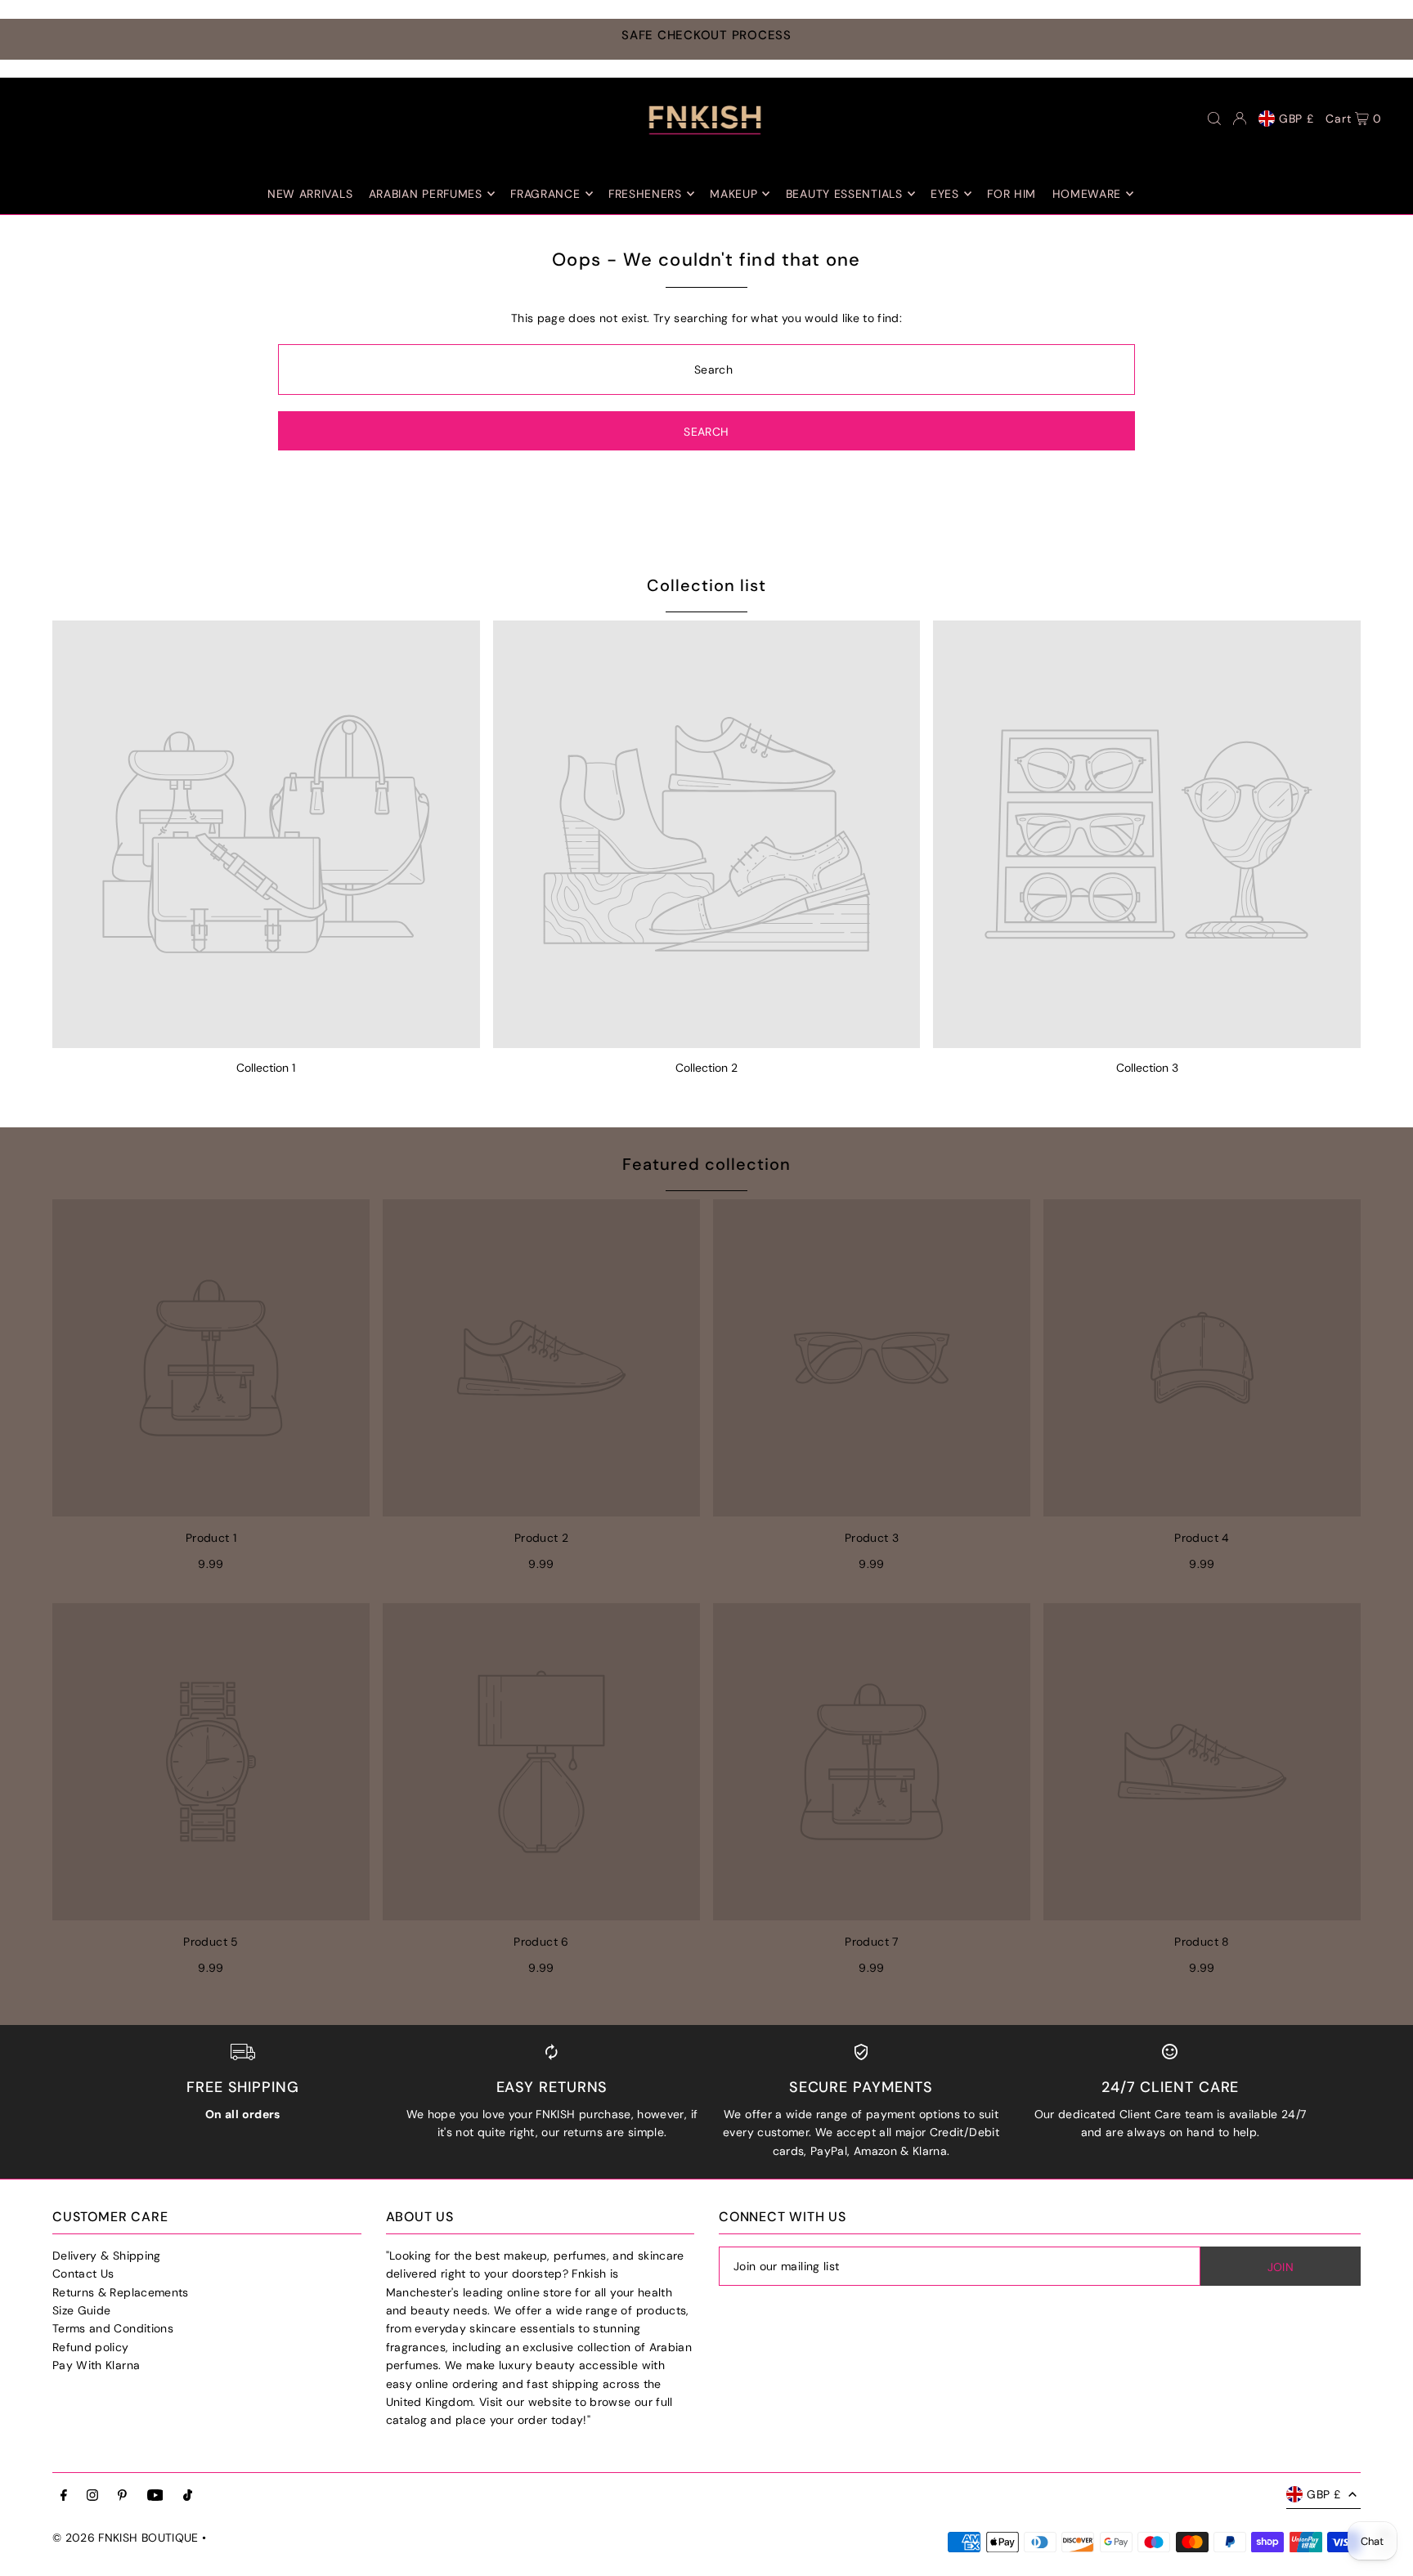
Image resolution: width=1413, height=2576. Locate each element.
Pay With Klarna (96, 2365)
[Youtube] (155, 2496)
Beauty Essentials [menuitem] (844, 194)
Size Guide (82, 2310)
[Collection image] (266, 834)
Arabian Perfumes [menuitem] (426, 194)
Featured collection (706, 1164)
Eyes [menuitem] (945, 194)
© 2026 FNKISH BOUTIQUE (126, 2538)
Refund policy (91, 2347)
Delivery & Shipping (107, 2256)
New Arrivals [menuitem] (310, 194)
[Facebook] (64, 2496)
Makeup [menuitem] (733, 194)
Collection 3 (1147, 1068)
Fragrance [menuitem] (545, 194)
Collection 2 (706, 1068)
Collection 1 (266, 1068)
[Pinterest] (122, 2496)
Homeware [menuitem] (1087, 194)
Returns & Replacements (121, 2292)
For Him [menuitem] (1012, 194)
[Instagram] (92, 2496)
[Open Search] (1214, 119)
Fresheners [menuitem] (645, 194)
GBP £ (1296, 119)
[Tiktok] (188, 2496)
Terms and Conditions (113, 2328)
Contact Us (83, 2274)
